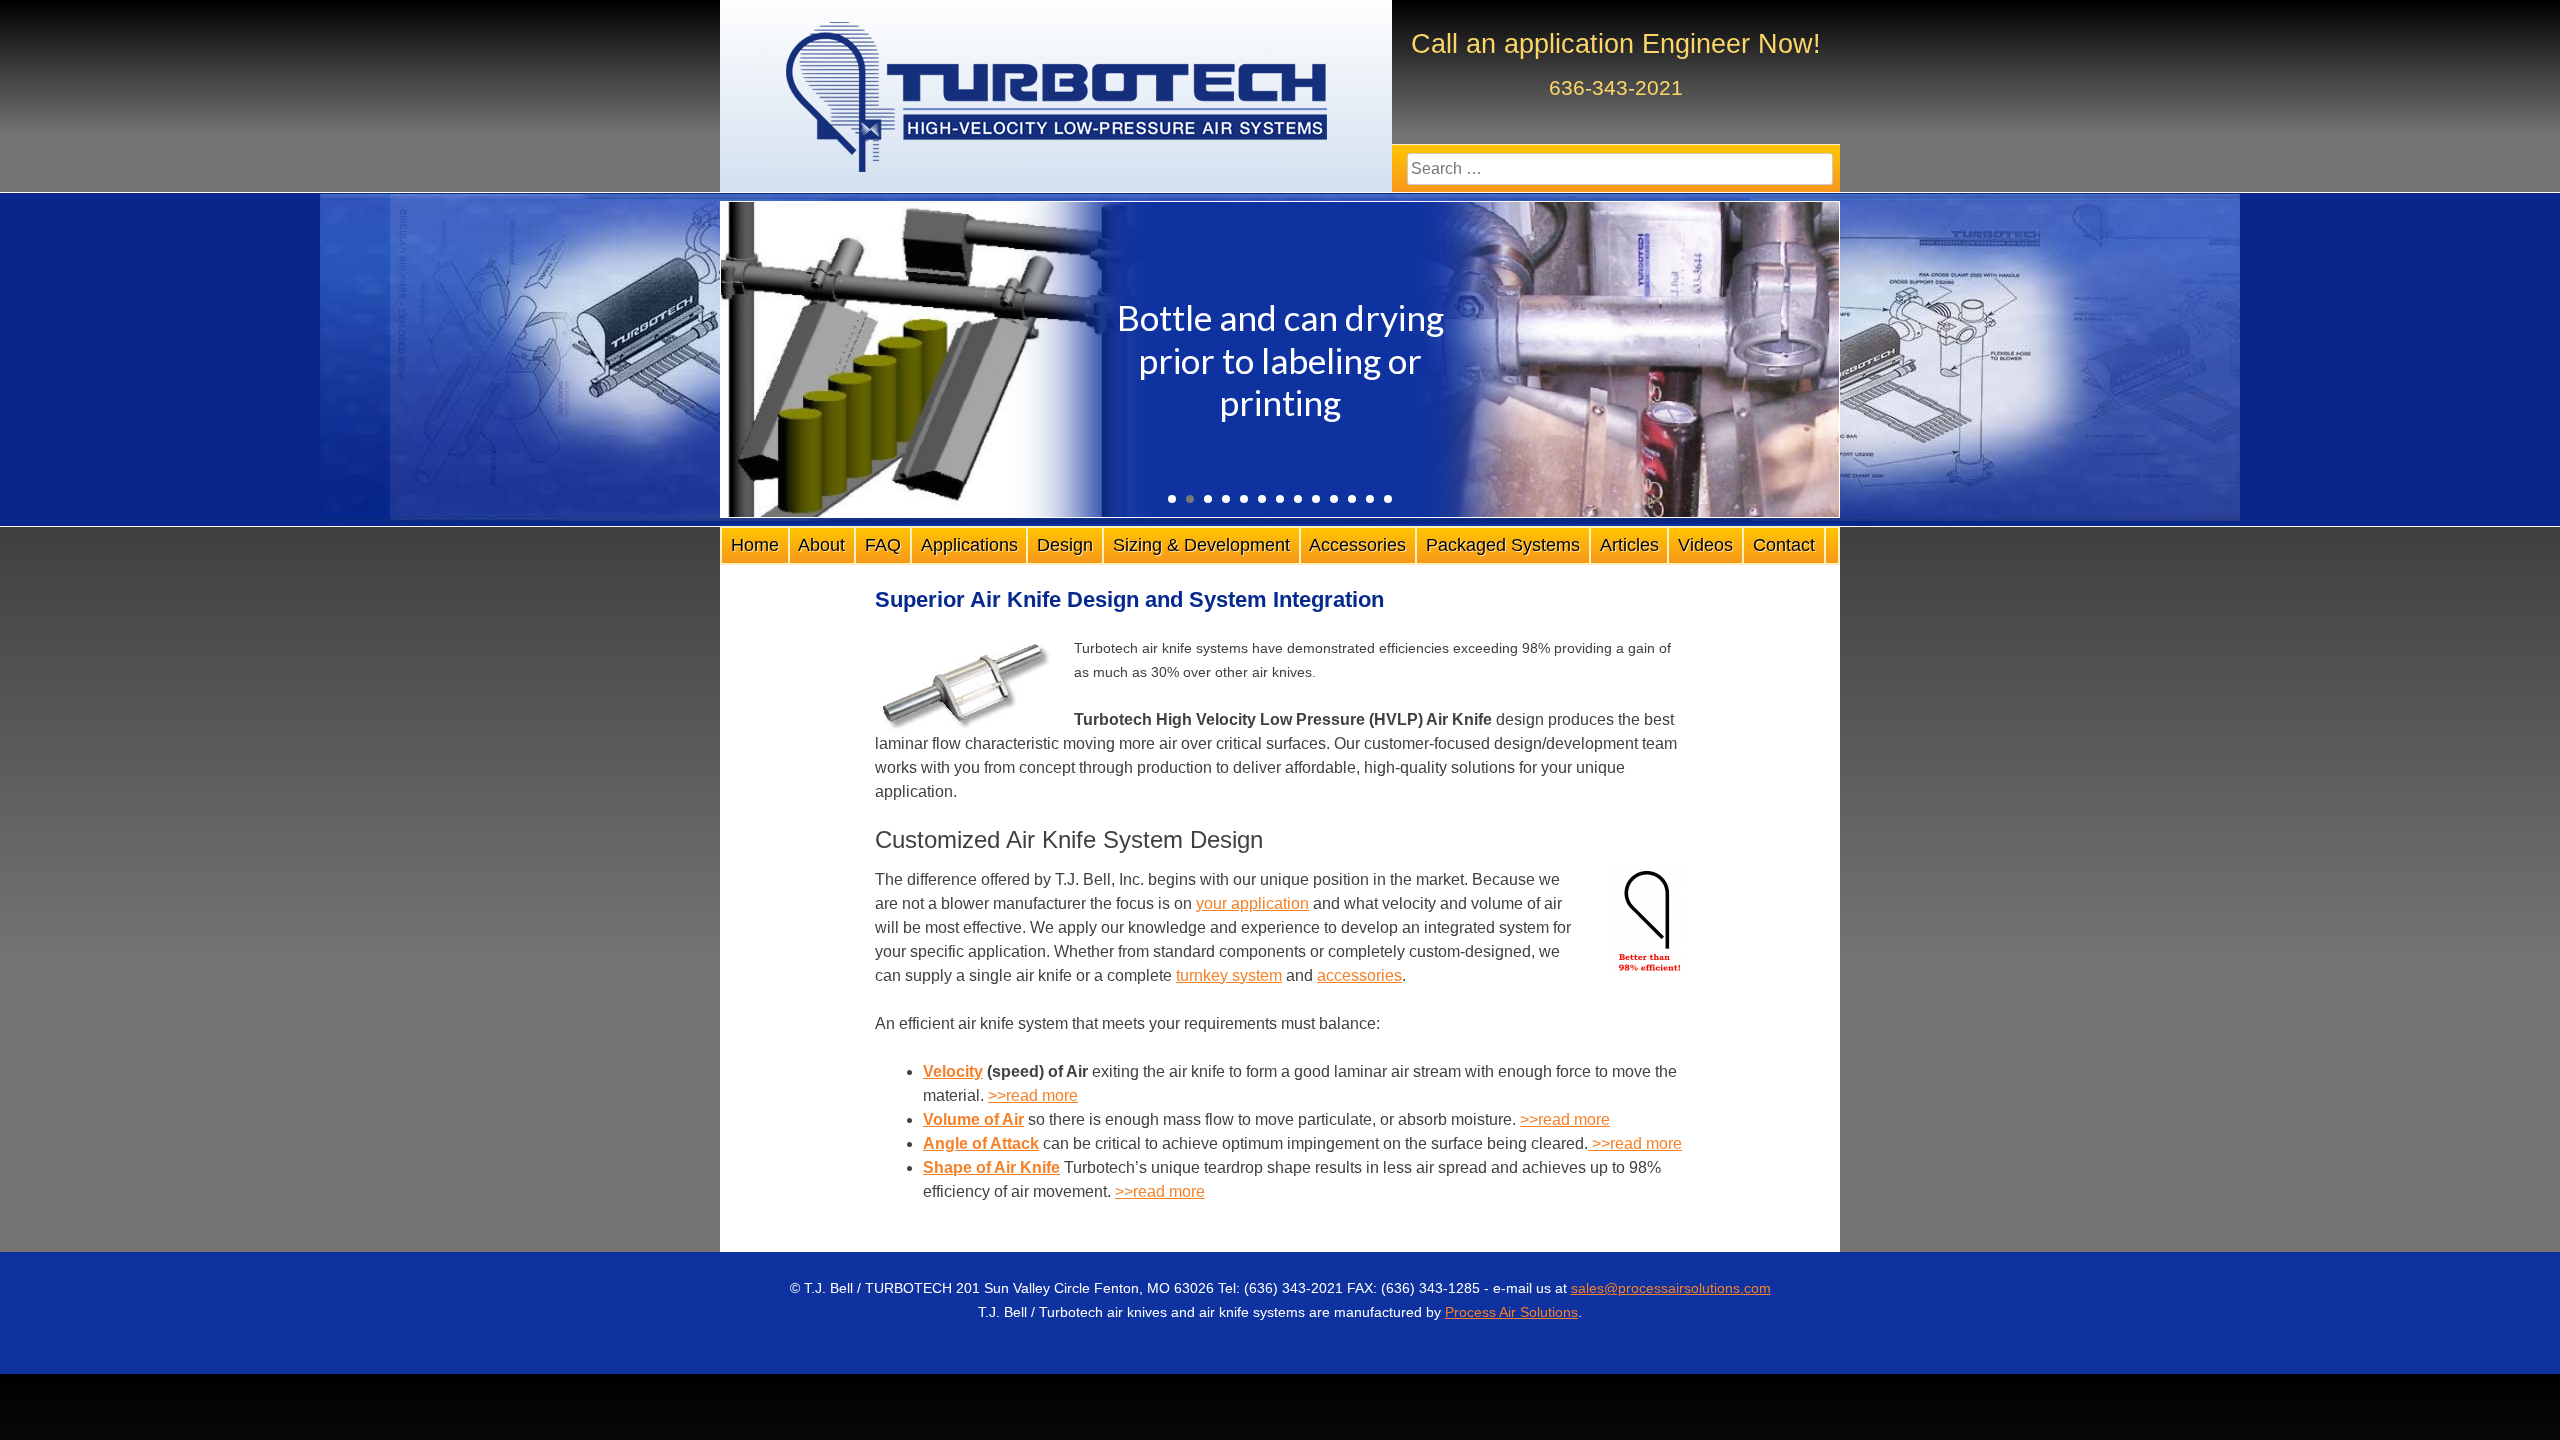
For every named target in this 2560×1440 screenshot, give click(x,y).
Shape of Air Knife (991, 1167)
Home (755, 545)
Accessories (1357, 545)
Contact (1784, 545)
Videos (1705, 545)
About (821, 545)
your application (1252, 903)
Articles (1629, 545)
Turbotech (1056, 97)
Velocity (953, 1071)
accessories (1359, 975)
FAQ (883, 545)
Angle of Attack (981, 1143)
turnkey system (1229, 975)
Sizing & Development (1201, 545)
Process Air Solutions (1511, 1312)
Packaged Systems (1503, 545)
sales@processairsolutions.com (1671, 1288)
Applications (969, 545)
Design (1065, 545)
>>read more (1033, 1095)
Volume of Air (973, 1119)
